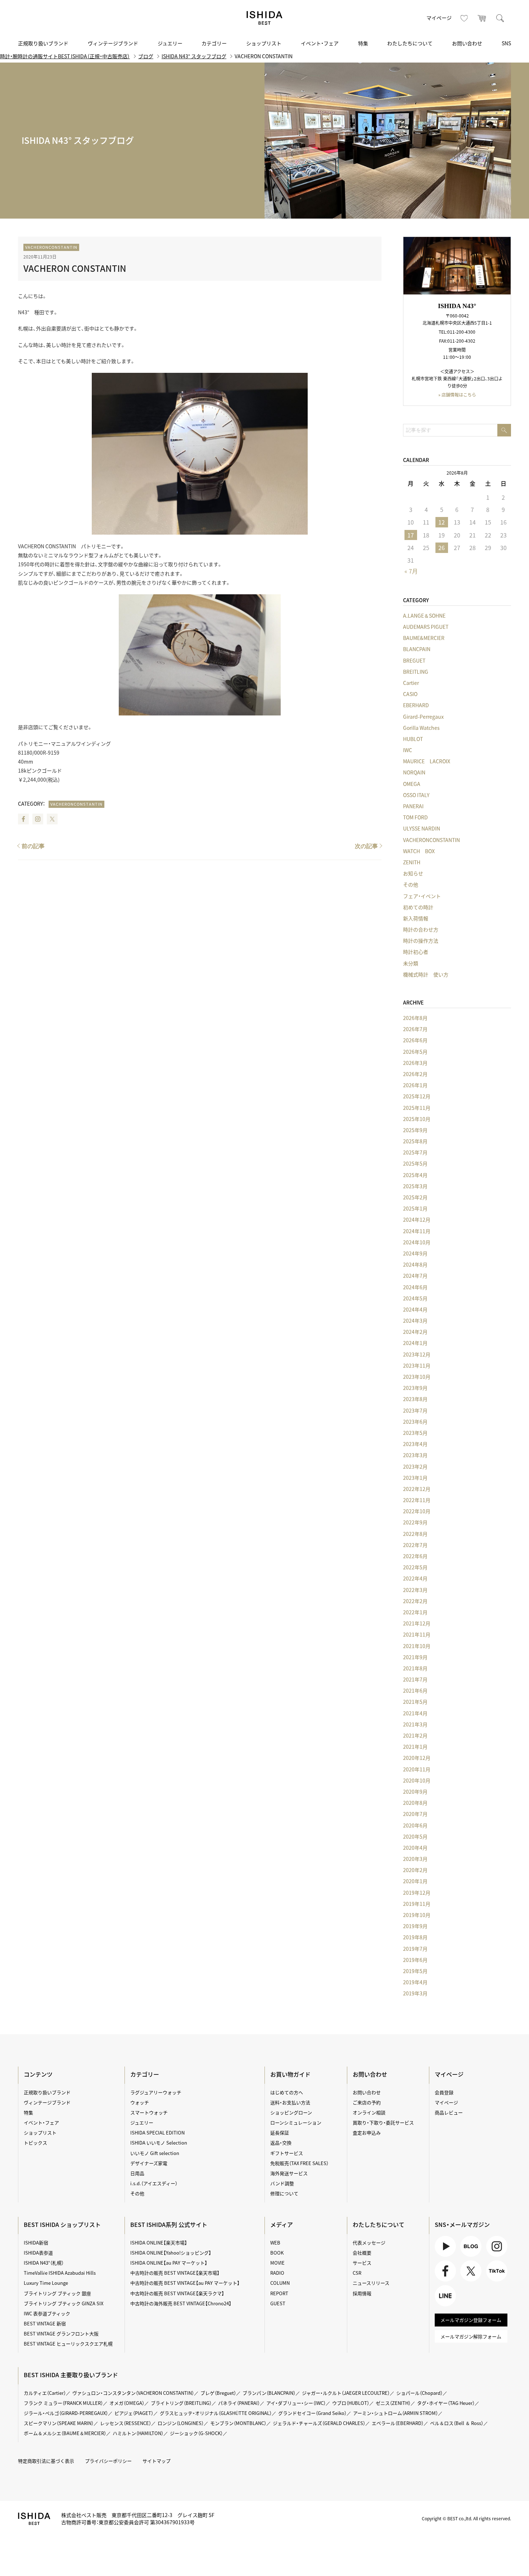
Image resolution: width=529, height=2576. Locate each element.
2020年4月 (415, 1848)
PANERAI (413, 806)
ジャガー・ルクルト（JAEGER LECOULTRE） (346, 2393)
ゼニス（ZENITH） (393, 2403)
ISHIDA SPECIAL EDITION (157, 2133)
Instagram (38, 819)
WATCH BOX (419, 851)
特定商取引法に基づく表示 (46, 2461)
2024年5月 (415, 1298)
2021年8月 (415, 1668)
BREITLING (416, 672)
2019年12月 (417, 1893)
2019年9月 (415, 1926)
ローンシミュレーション (296, 2122)
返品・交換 (281, 2143)
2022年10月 (417, 1511)
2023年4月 (415, 1444)
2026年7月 (415, 1029)
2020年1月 (415, 1881)
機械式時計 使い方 (426, 974)
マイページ (439, 18)
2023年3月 (415, 1455)
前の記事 (33, 846)
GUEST (278, 2303)
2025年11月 (417, 1108)
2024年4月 (415, 1309)
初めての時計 (418, 907)
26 (442, 548)
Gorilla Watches (421, 728)
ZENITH (412, 862)
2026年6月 (415, 1040)
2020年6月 (415, 1825)
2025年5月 (415, 1163)
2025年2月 (415, 1197)
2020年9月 (415, 1792)
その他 (411, 884)
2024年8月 (415, 1264)
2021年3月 (415, 1724)
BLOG (467, 2257)
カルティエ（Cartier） (45, 2393)
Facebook (23, 819)
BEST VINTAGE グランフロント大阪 (61, 2334)
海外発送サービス (289, 2173)
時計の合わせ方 (421, 929)
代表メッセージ (369, 2243)
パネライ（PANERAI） (239, 2403)
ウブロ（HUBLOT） (351, 2403)
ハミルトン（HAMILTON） (138, 2433)
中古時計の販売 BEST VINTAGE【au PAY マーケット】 (185, 2283)
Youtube (444, 2257)
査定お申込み (367, 2133)
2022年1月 (415, 1612)
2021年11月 (417, 1634)
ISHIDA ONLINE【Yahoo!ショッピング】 (171, 2253)
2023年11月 (417, 1365)
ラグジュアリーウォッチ (156, 2092)
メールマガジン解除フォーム (471, 2336)
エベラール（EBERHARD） (398, 2423)
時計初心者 (416, 952)
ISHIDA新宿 (36, 2243)
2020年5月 (415, 1836)
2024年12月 (417, 1220)
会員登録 (444, 2092)
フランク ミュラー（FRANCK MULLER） (63, 2403)
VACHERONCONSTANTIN (51, 247)
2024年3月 (415, 1321)
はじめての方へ (287, 2092)
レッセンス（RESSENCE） (126, 2423)
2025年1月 (415, 1208)
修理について (284, 2193)
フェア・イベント (422, 896)
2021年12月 (417, 1623)
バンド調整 (282, 2183)
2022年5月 (415, 1567)
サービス (362, 2263)
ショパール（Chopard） (419, 2393)
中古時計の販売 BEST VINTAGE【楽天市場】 (175, 2273)
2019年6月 (415, 1960)
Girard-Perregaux (423, 717)
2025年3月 (415, 1186)
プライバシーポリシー (108, 2461)
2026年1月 (415, 1085)
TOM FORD (415, 817)
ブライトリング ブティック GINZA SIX (64, 2303)
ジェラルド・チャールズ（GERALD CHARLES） (319, 2423)
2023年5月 (415, 1433)
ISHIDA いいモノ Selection (159, 2143)
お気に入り (464, 18)
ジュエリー (170, 43)
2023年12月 (417, 1354)
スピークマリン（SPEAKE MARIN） (59, 2423)
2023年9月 (415, 1388)
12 (442, 522)
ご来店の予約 (367, 2102)
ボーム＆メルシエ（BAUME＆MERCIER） (65, 2433)
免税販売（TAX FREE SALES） (299, 2163)
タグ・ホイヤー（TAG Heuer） (446, 2403)
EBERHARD (416, 705)
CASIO (410, 694)
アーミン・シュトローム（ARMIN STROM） (395, 2413)
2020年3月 (415, 1859)
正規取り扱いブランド (43, 43)
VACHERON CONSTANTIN (75, 268)
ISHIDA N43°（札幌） (44, 2263)
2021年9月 (415, 1657)
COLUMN (280, 2283)
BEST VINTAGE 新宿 (45, 2323)
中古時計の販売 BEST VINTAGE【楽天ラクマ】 (177, 2293)
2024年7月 (415, 1276)
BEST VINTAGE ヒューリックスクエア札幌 (68, 2344)
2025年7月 (415, 1152)
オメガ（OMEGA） (127, 2403)
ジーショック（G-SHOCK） (196, 2433)
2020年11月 (417, 1769)
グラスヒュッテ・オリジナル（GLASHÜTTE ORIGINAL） (216, 2413)
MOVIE (277, 2263)
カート (482, 18)
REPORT (279, 2293)
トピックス (35, 2143)
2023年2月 (415, 1467)
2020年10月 (417, 1780)
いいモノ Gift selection (155, 2153)
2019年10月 (417, 1915)
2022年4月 (415, 1578)
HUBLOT (413, 739)
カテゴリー (214, 43)
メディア (282, 2224)
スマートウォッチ (149, 2112)
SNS (506, 43)
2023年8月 (415, 1399)
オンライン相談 (369, 2112)
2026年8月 (415, 1018)
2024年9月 (415, 1253)
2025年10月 (417, 1119)
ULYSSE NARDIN (422, 828)
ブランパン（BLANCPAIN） (269, 2393)
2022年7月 (415, 1545)
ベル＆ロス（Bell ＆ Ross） (457, 2423)
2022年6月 (415, 1556)
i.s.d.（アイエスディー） (154, 2183)
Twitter (52, 819)
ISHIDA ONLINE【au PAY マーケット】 (169, 2263)
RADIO (277, 2273)
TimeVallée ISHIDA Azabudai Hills (60, 2273)
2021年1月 (415, 1747)
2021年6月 (415, 1690)
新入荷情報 (416, 918)
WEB (275, 2243)
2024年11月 (417, 1231)
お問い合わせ (467, 43)
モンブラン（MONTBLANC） (238, 2423)
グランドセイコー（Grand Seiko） (312, 2413)
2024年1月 (415, 1343)
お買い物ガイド (290, 2074)
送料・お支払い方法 (290, 2102)
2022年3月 (415, 1590)
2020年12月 (417, 1758)
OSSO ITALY (416, 795)
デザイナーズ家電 (149, 2163)
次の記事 (366, 846)
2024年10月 (417, 1242)
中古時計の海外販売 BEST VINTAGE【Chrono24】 (181, 2303)
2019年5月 (415, 1971)
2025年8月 (415, 1141)
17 (411, 535)
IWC (408, 750)
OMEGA (412, 784)
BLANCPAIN (417, 649)
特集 (363, 43)
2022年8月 (415, 1534)
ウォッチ (140, 2102)
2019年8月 (415, 1937)
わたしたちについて (410, 43)
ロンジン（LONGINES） (181, 2423)
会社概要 (362, 2253)
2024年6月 (415, 1287)
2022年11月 (417, 1500)
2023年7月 (415, 1410)
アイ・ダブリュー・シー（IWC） (296, 2403)
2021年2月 (415, 1735)
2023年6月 (415, 1422)
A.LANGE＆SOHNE (424, 616)
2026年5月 (415, 1052)
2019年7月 (415, 1949)
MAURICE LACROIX (427, 761)
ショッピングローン (291, 2112)
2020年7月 (415, 1814)
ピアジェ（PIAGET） (134, 2413)
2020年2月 (415, 1870)
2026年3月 (415, 1063)
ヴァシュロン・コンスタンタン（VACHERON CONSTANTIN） (133, 2393)
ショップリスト (264, 43)
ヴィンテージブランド (113, 43)
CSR (357, 2273)
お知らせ (413, 873)
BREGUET (414, 660)
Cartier (411, 683)
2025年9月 (415, 1130)
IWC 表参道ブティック (47, 2313)
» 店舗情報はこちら (457, 395)
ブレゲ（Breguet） (218, 2393)
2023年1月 (415, 1478)
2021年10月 (417, 1646)
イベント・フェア (320, 43)
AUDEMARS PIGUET (426, 627)
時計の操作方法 (421, 941)
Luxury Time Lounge (46, 2283)
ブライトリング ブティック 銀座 (57, 2293)
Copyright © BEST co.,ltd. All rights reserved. (466, 2518)
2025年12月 (417, 1096)
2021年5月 (415, 1702)
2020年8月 (415, 1803)
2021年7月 (415, 1679)
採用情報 (362, 2293)
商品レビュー (449, 2112)
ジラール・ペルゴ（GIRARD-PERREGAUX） (66, 2413)
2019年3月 (415, 1993)
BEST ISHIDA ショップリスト (62, 2224)
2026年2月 (415, 1074)
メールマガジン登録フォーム (471, 2320)
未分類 (411, 963)
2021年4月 (415, 1713)
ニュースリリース (371, 2283)
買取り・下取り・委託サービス (383, 2122)
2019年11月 (417, 1904)
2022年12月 (417, 1489)
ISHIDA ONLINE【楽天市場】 (159, 2243)
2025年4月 (415, 1175)
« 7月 (411, 571)
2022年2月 (415, 1601)
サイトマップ (157, 2461)
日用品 (137, 2173)
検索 (500, 18)
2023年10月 (417, 1377)
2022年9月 (415, 1522)
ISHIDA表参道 (38, 2253)
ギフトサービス (287, 2153)
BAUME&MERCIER (424, 638)
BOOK (277, 2253)
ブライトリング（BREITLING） (181, 2403)
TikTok (493, 2281)
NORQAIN (414, 772)
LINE (440, 2306)
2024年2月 (415, 1332)
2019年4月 (415, 1982)
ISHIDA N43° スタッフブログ (194, 56)
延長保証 (280, 2133)
